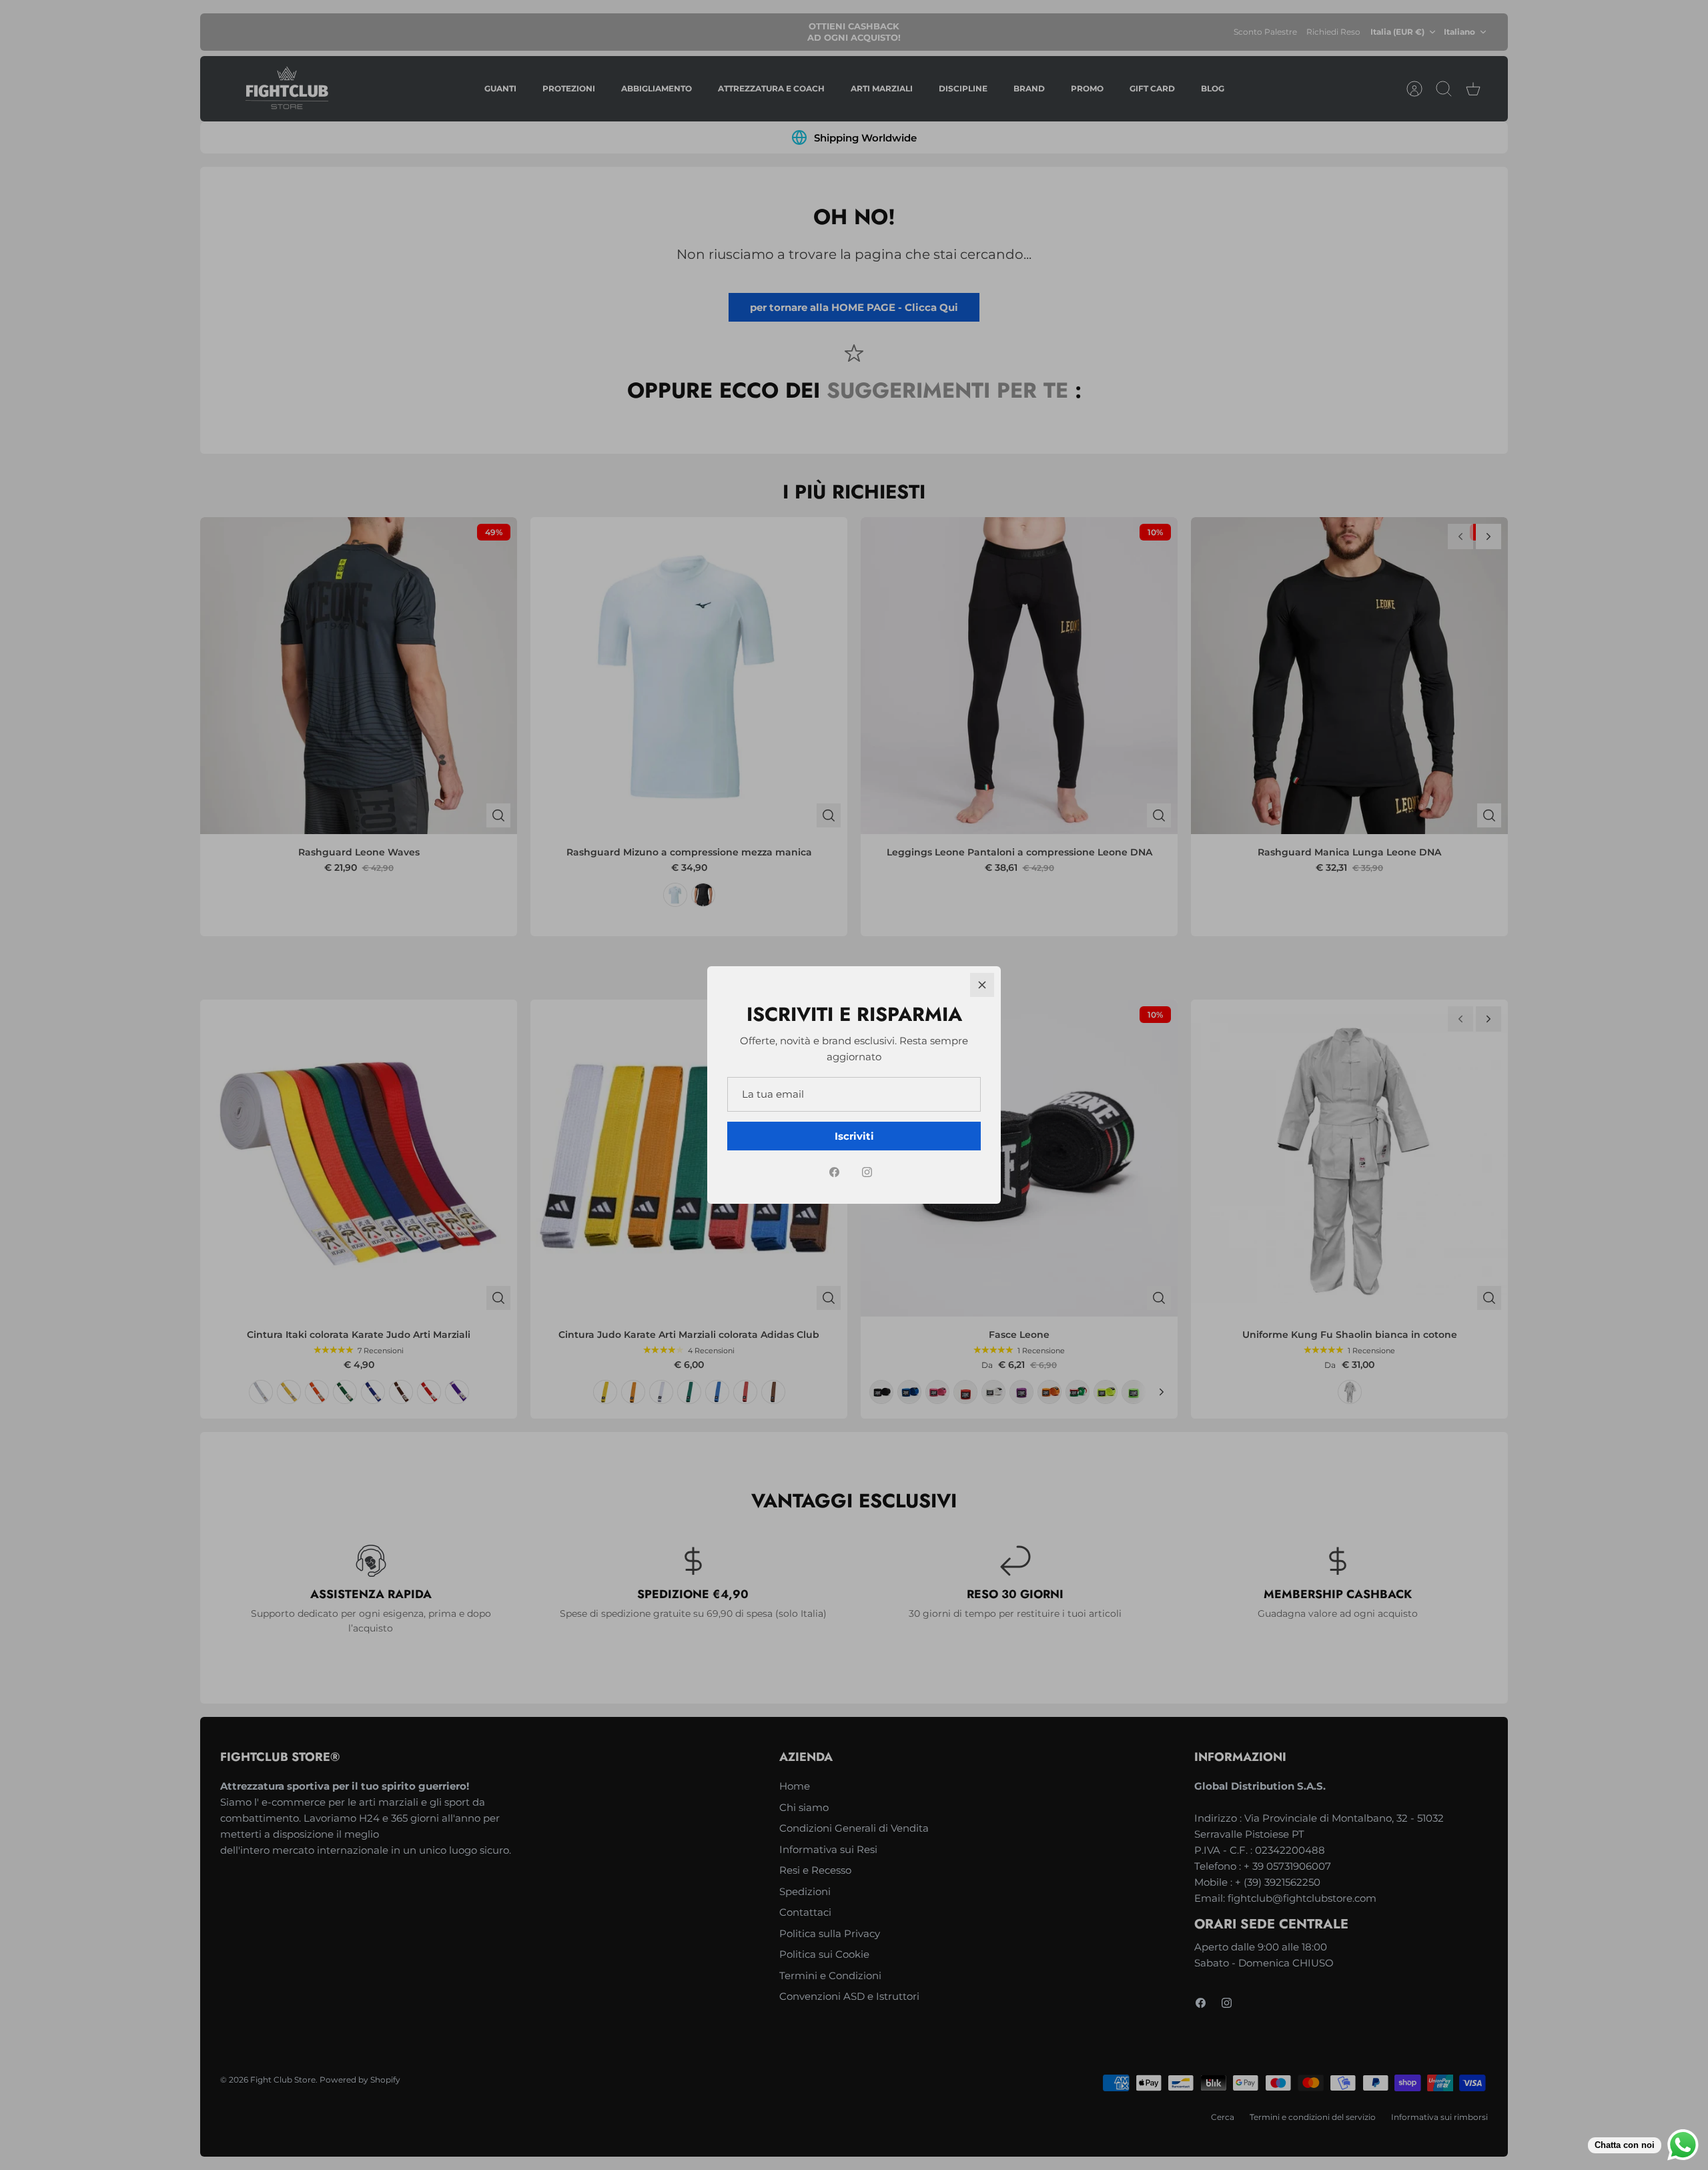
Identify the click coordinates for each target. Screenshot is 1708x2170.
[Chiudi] (982, 985)
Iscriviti (854, 1136)
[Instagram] (867, 1172)
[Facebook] (834, 1172)
